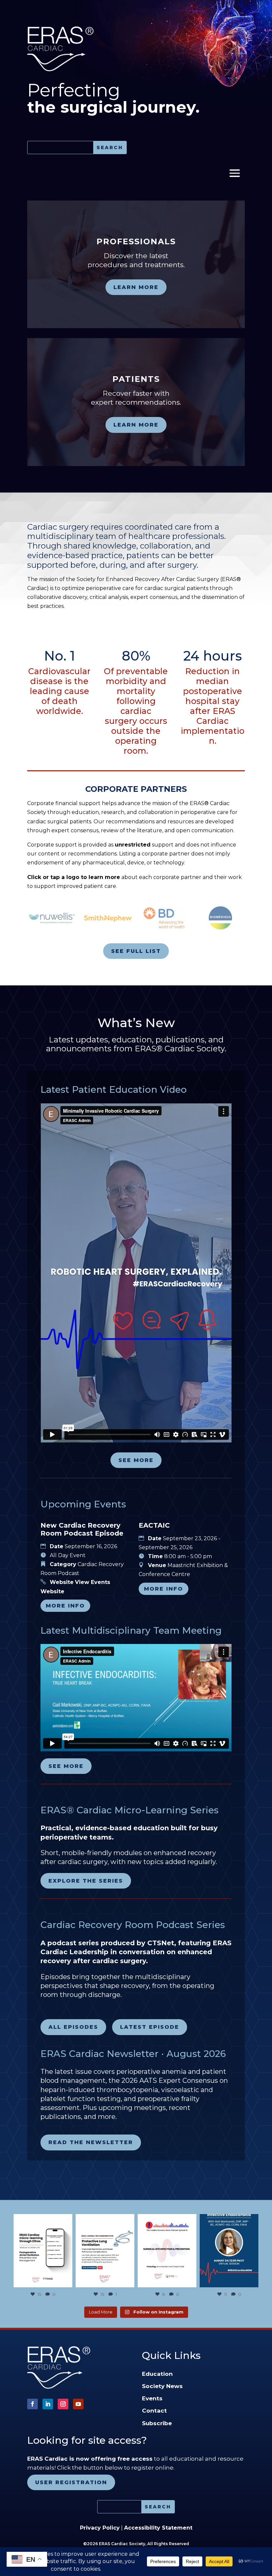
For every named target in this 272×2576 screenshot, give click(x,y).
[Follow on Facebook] (33, 2404)
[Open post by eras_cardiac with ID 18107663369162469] (105, 2251)
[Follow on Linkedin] (48, 2404)
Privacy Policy (100, 2528)
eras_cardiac (42, 2220)
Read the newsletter (91, 2142)
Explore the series (86, 1881)
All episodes (73, 2027)
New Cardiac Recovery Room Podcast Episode (82, 1529)
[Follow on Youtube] (78, 2404)
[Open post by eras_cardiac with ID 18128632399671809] (229, 2251)
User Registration (71, 2482)
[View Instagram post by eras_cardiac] (66, 2281)
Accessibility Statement (158, 2528)
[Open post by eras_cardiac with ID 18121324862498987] (43, 2251)
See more (136, 1460)
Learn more (136, 287)
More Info (65, 1606)
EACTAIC (154, 1525)
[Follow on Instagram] (63, 2404)
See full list (136, 951)
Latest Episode (150, 2027)
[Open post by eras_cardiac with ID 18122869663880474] (167, 2251)
